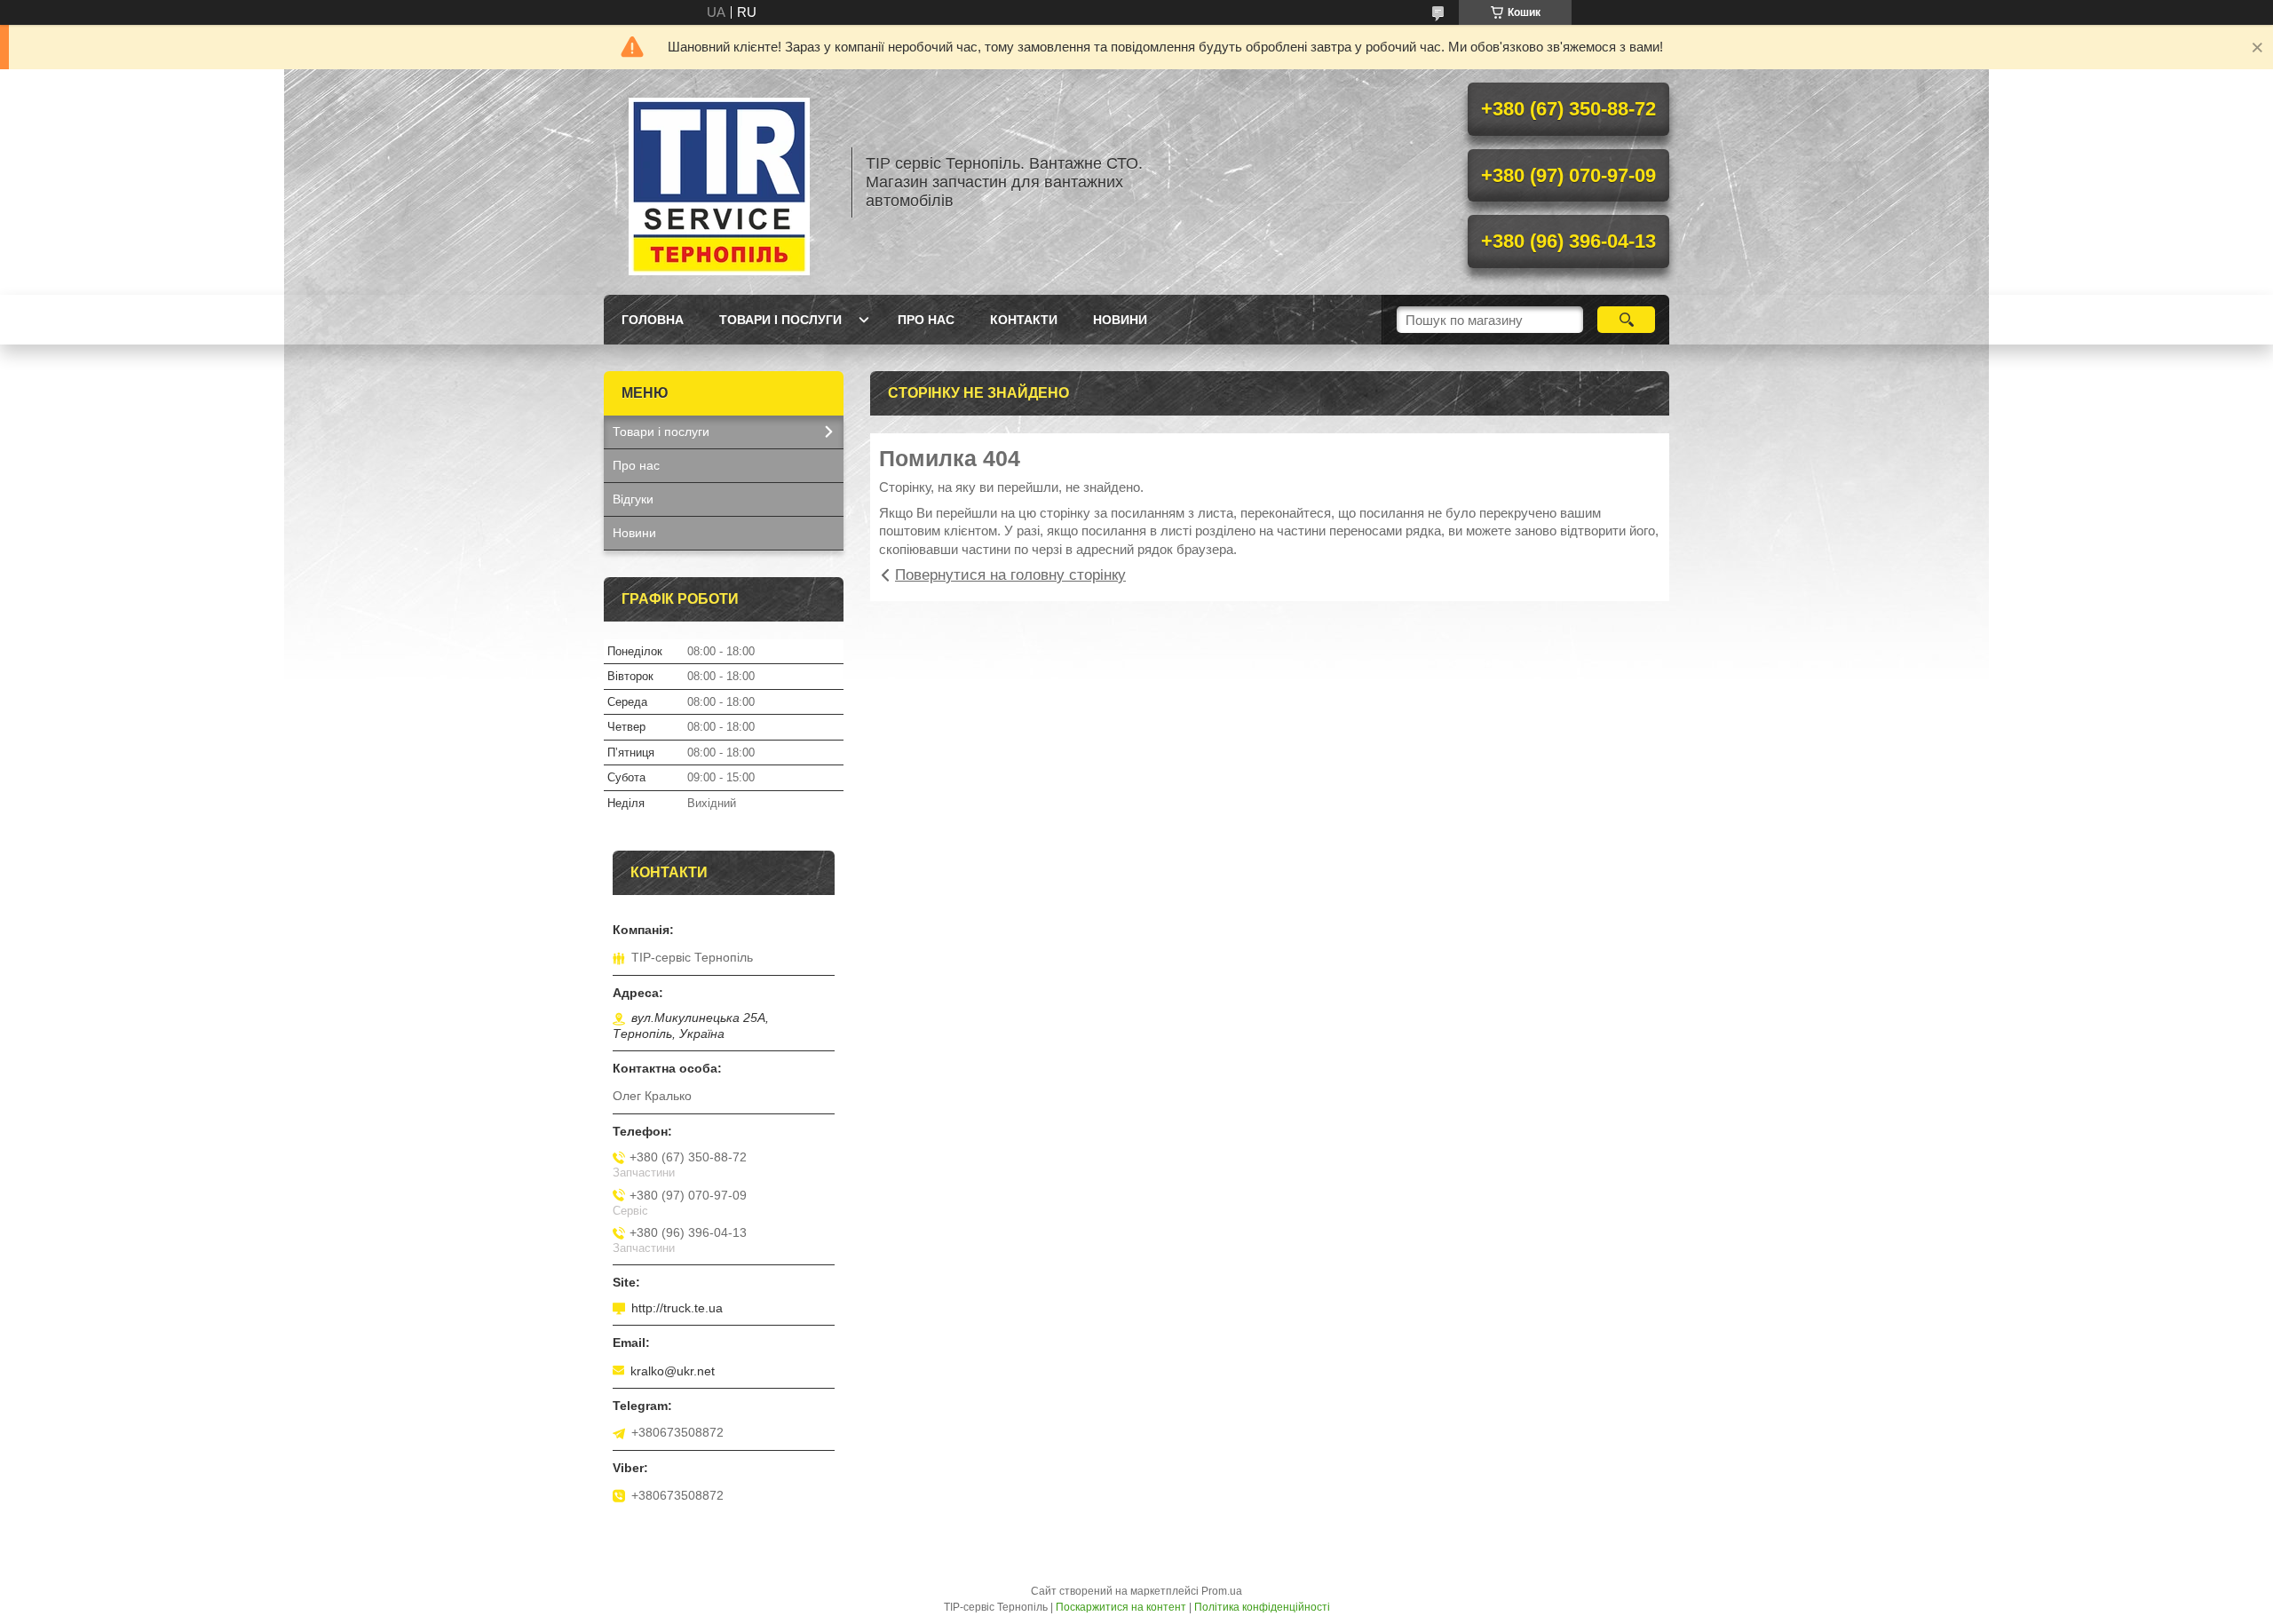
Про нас (926, 320)
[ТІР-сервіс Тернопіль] (719, 182)
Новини (1120, 320)
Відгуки (633, 499)
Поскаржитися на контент (1121, 1607)
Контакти (1024, 320)
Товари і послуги (780, 320)
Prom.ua (1222, 1591)
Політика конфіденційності (1262, 1607)
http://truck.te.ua (677, 1308)
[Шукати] (1626, 320)
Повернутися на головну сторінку (1010, 575)
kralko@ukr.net (673, 1371)
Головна (653, 320)
